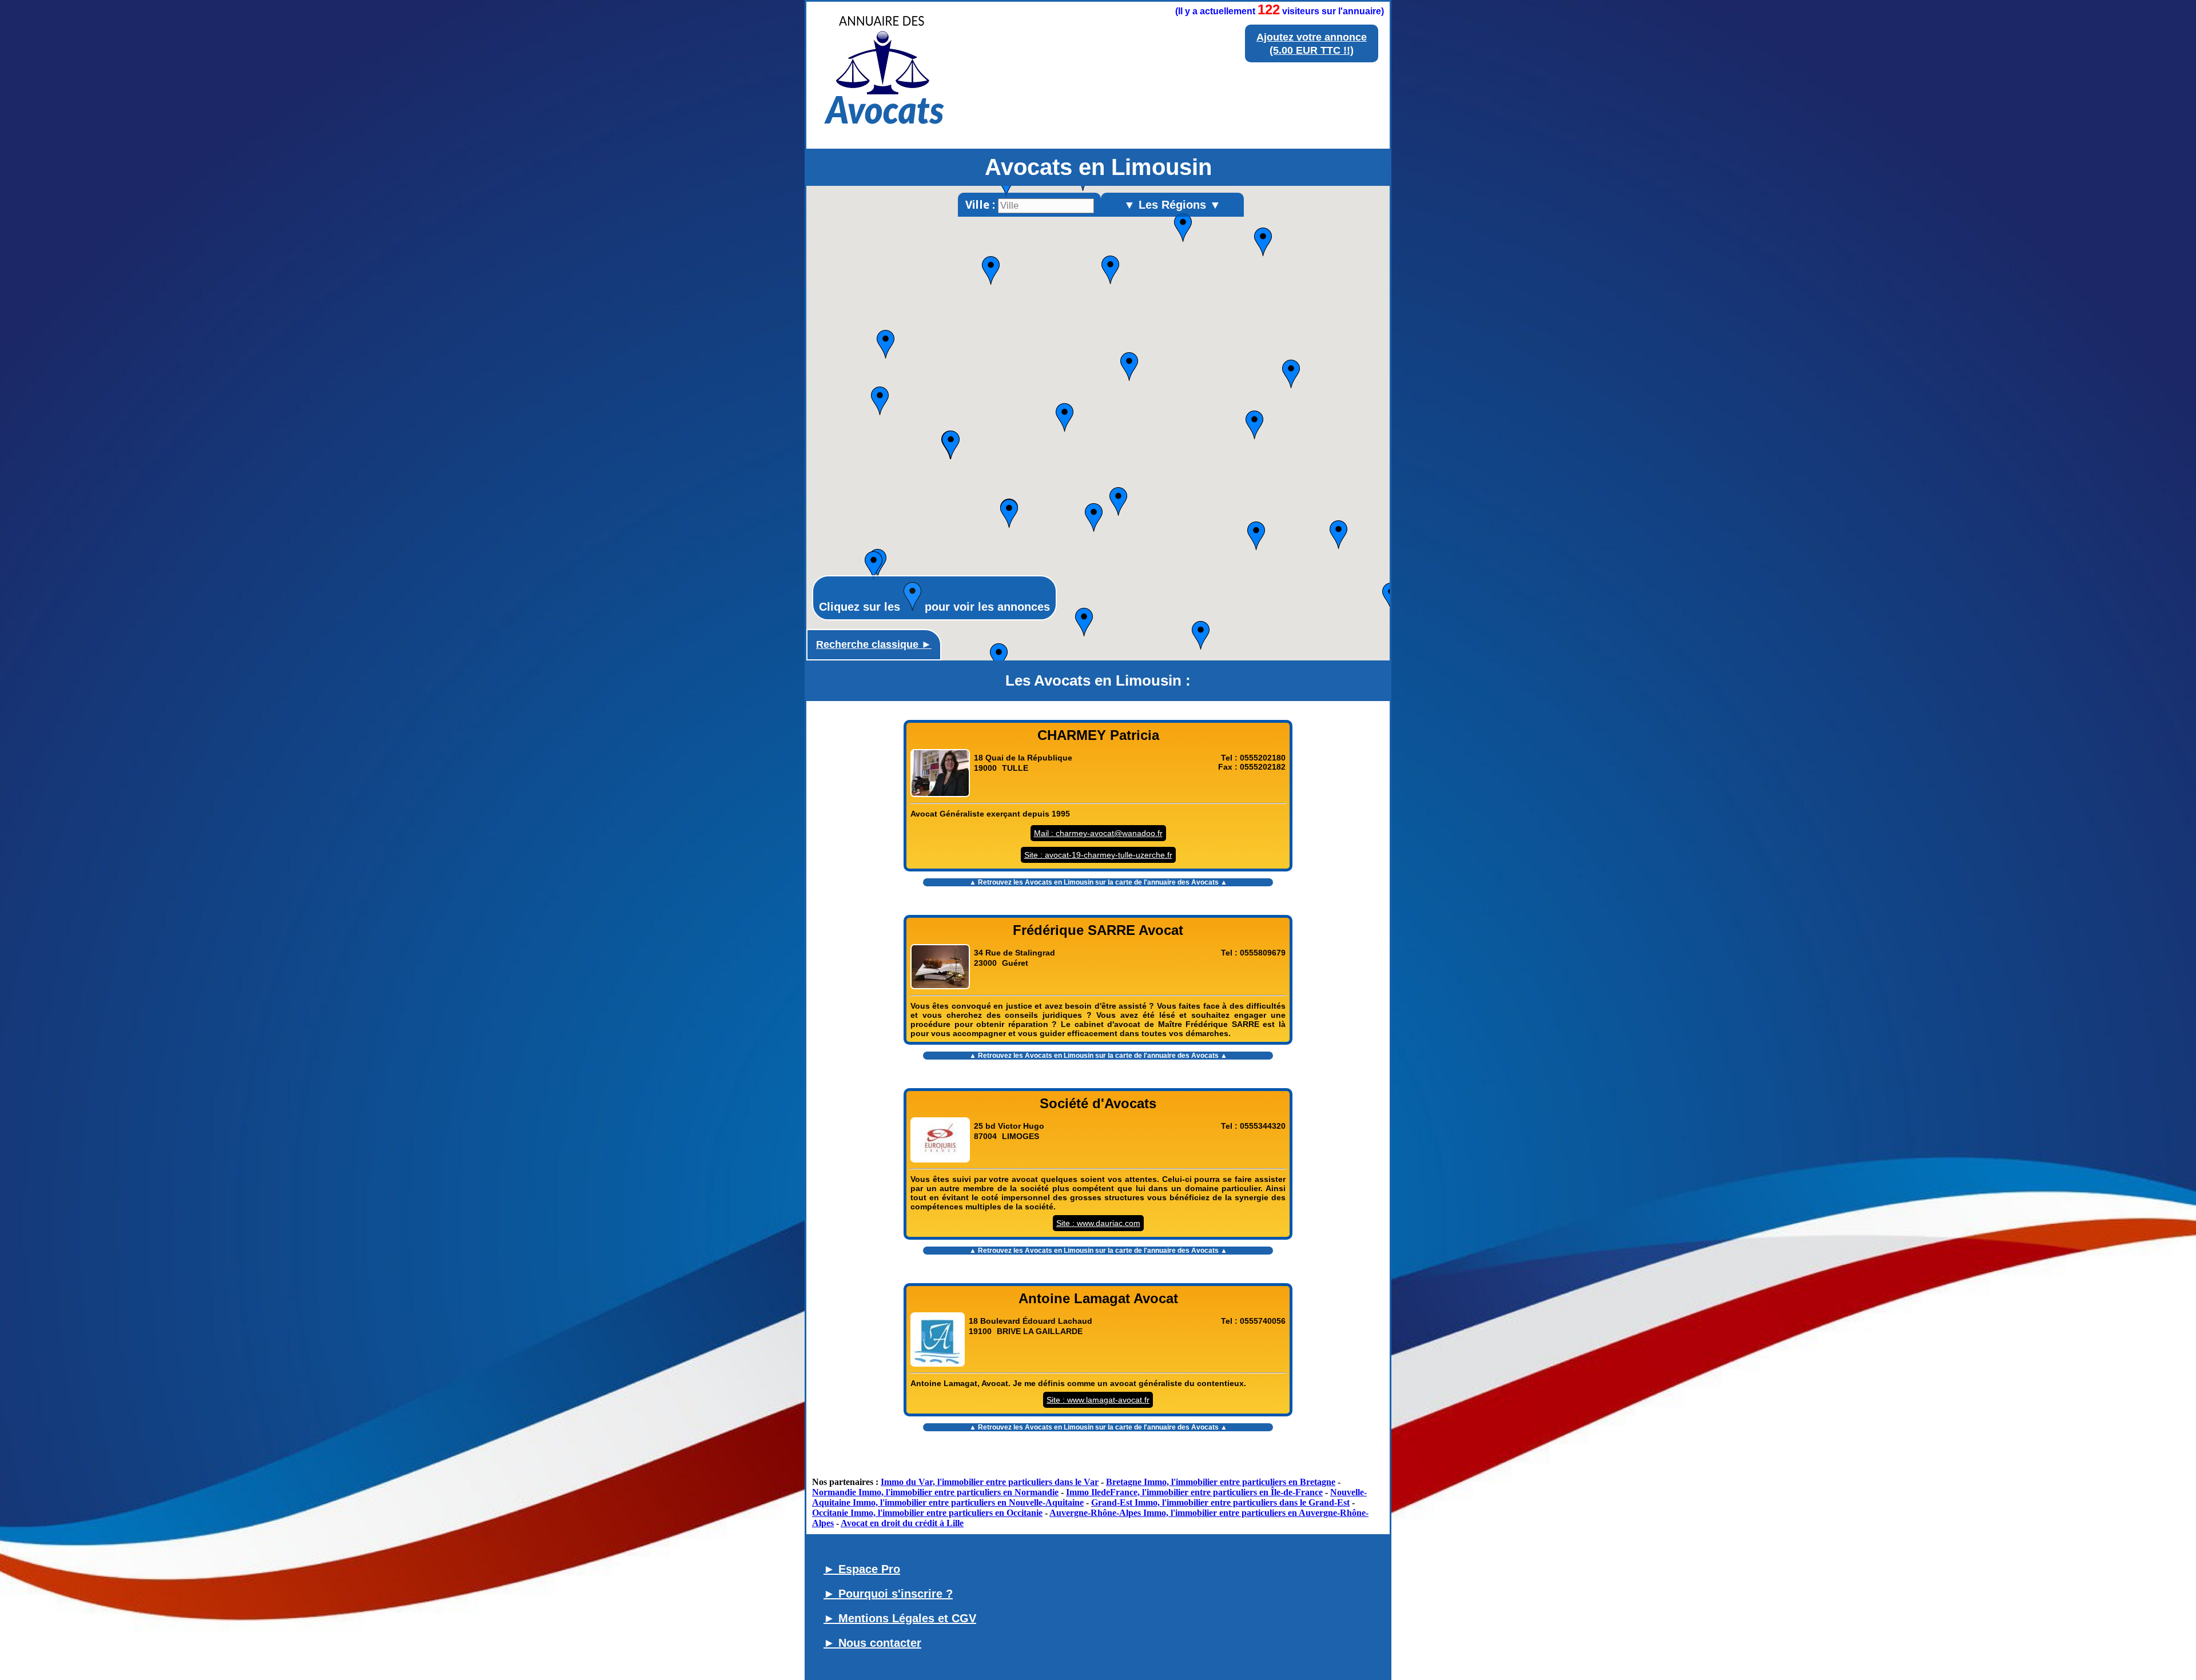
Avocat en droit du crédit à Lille (902, 1523)
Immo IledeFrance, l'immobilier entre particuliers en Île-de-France (1194, 1492)
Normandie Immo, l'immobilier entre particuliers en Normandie (935, 1492)
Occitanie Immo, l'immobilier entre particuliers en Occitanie (927, 1513)
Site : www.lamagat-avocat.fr (1098, 1400)
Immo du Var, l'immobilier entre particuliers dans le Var (990, 1482)
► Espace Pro (862, 1569)
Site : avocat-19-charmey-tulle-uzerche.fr (1098, 855)
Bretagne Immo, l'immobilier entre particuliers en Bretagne (1221, 1482)
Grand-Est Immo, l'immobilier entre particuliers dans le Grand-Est (1220, 1502)
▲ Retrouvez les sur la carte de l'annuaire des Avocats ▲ (1098, 882)
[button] (991, 270)
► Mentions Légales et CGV (900, 1618)
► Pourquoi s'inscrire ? (888, 1594)
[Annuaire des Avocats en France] (884, 132)
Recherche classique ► (874, 644)
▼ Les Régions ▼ (1172, 205)
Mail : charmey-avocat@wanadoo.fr (1098, 833)
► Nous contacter (872, 1643)
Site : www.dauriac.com (1098, 1223)
